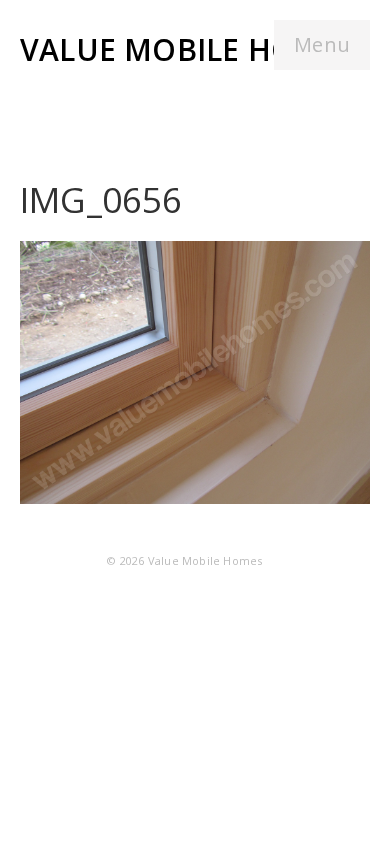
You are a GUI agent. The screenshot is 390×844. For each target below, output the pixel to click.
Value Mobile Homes (189, 49)
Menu (322, 44)
